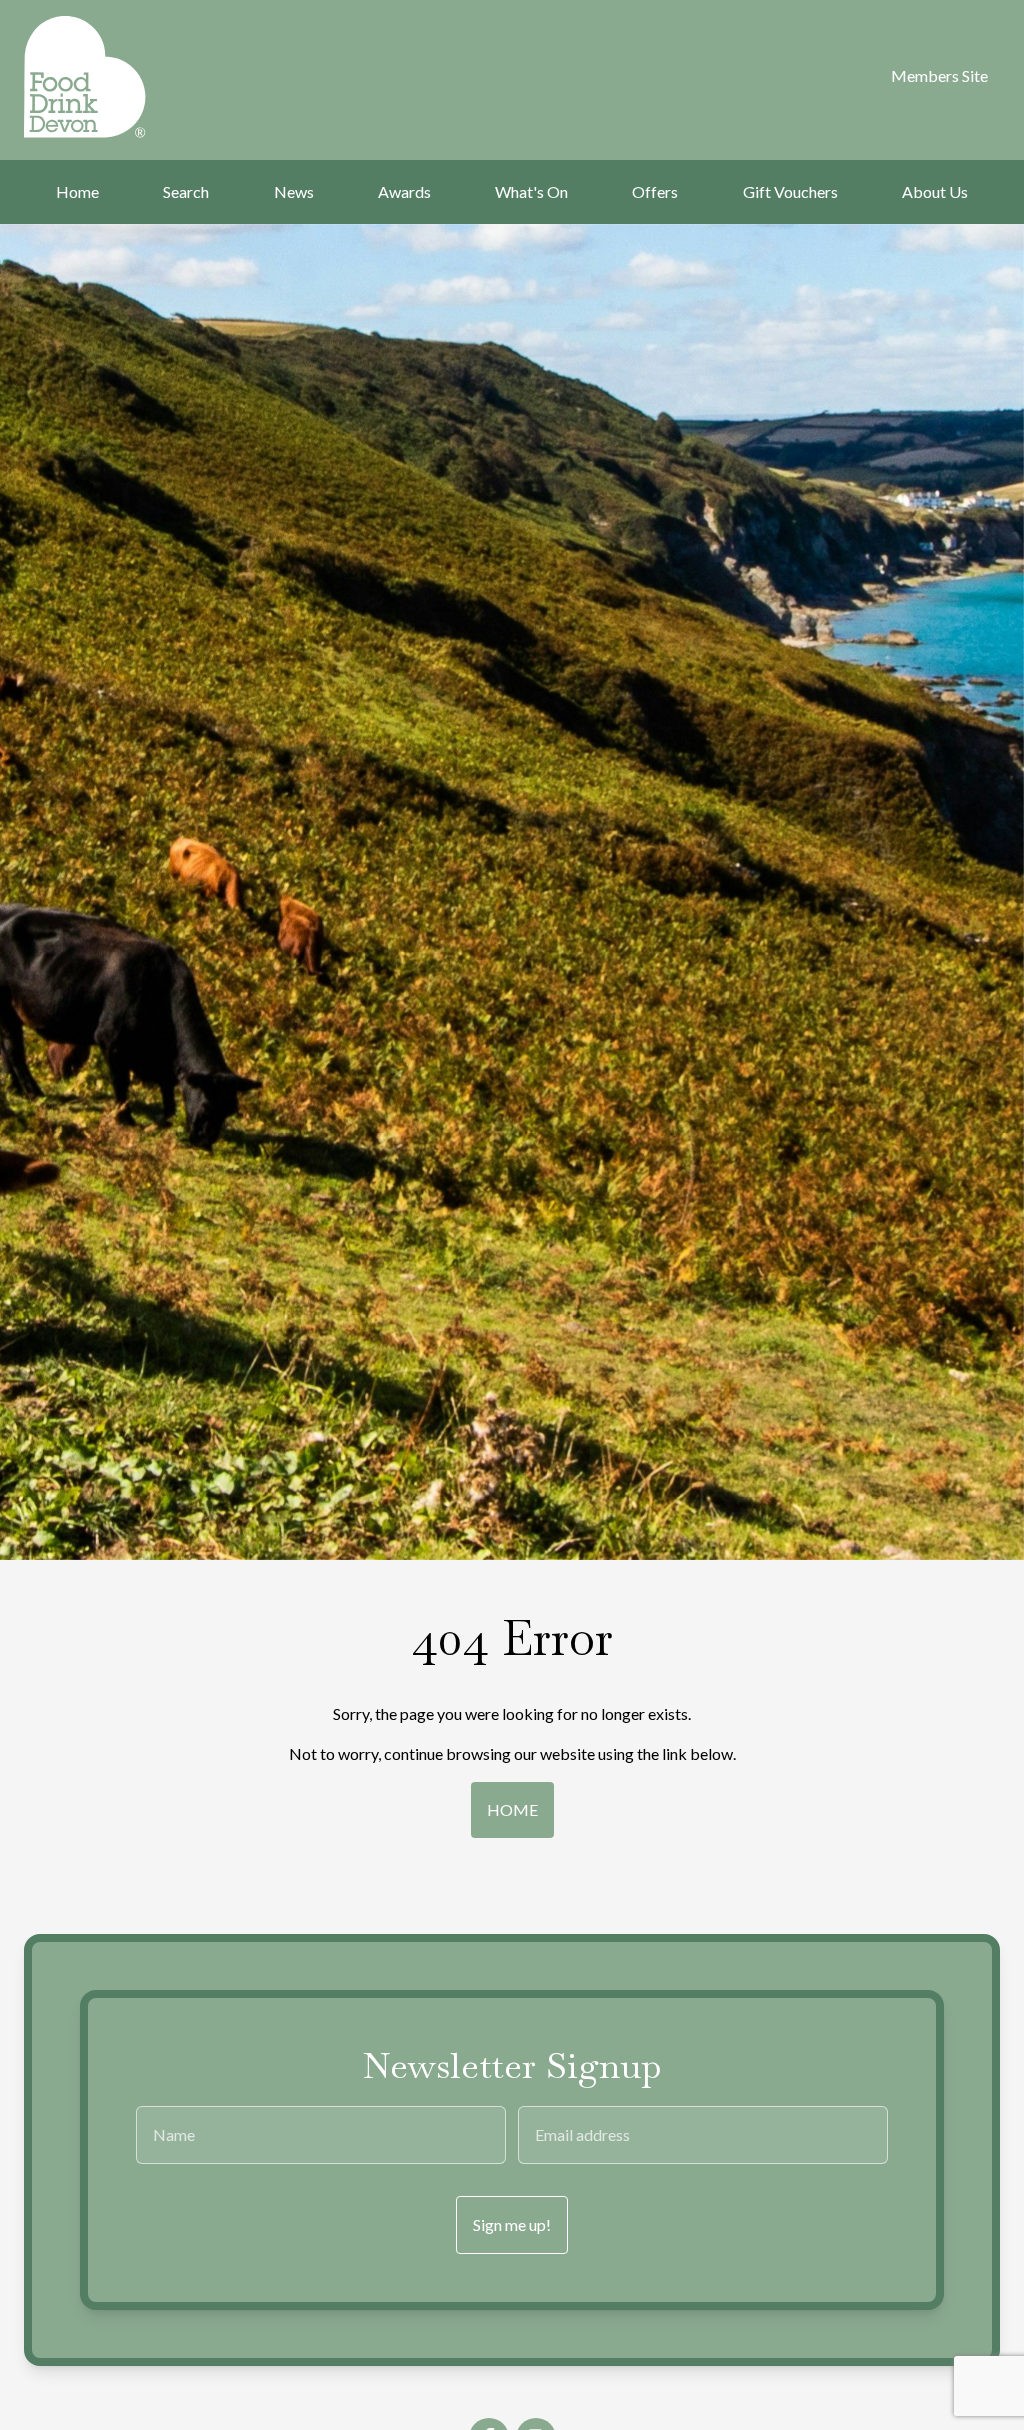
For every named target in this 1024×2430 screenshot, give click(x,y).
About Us (935, 191)
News (294, 191)
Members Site (939, 75)
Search (186, 191)
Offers (655, 191)
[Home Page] (92, 77)
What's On (531, 191)
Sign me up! (512, 2224)
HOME (512, 1809)
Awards (404, 191)
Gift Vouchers (790, 191)
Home (77, 191)
